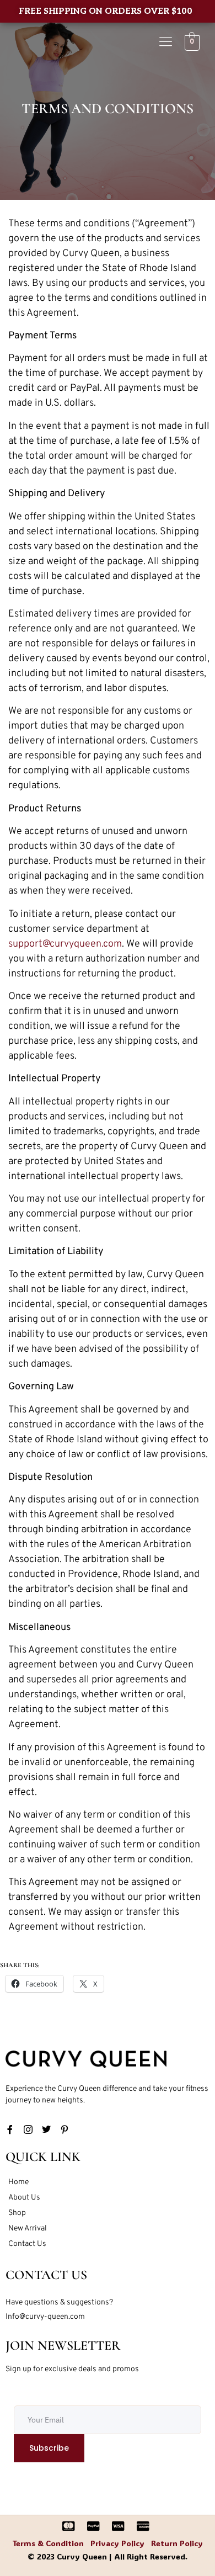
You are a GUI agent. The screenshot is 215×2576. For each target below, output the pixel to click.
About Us (24, 2198)
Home (18, 2182)
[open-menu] (166, 43)
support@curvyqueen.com (65, 944)
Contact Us (27, 2244)
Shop (17, 2213)
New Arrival (28, 2229)
